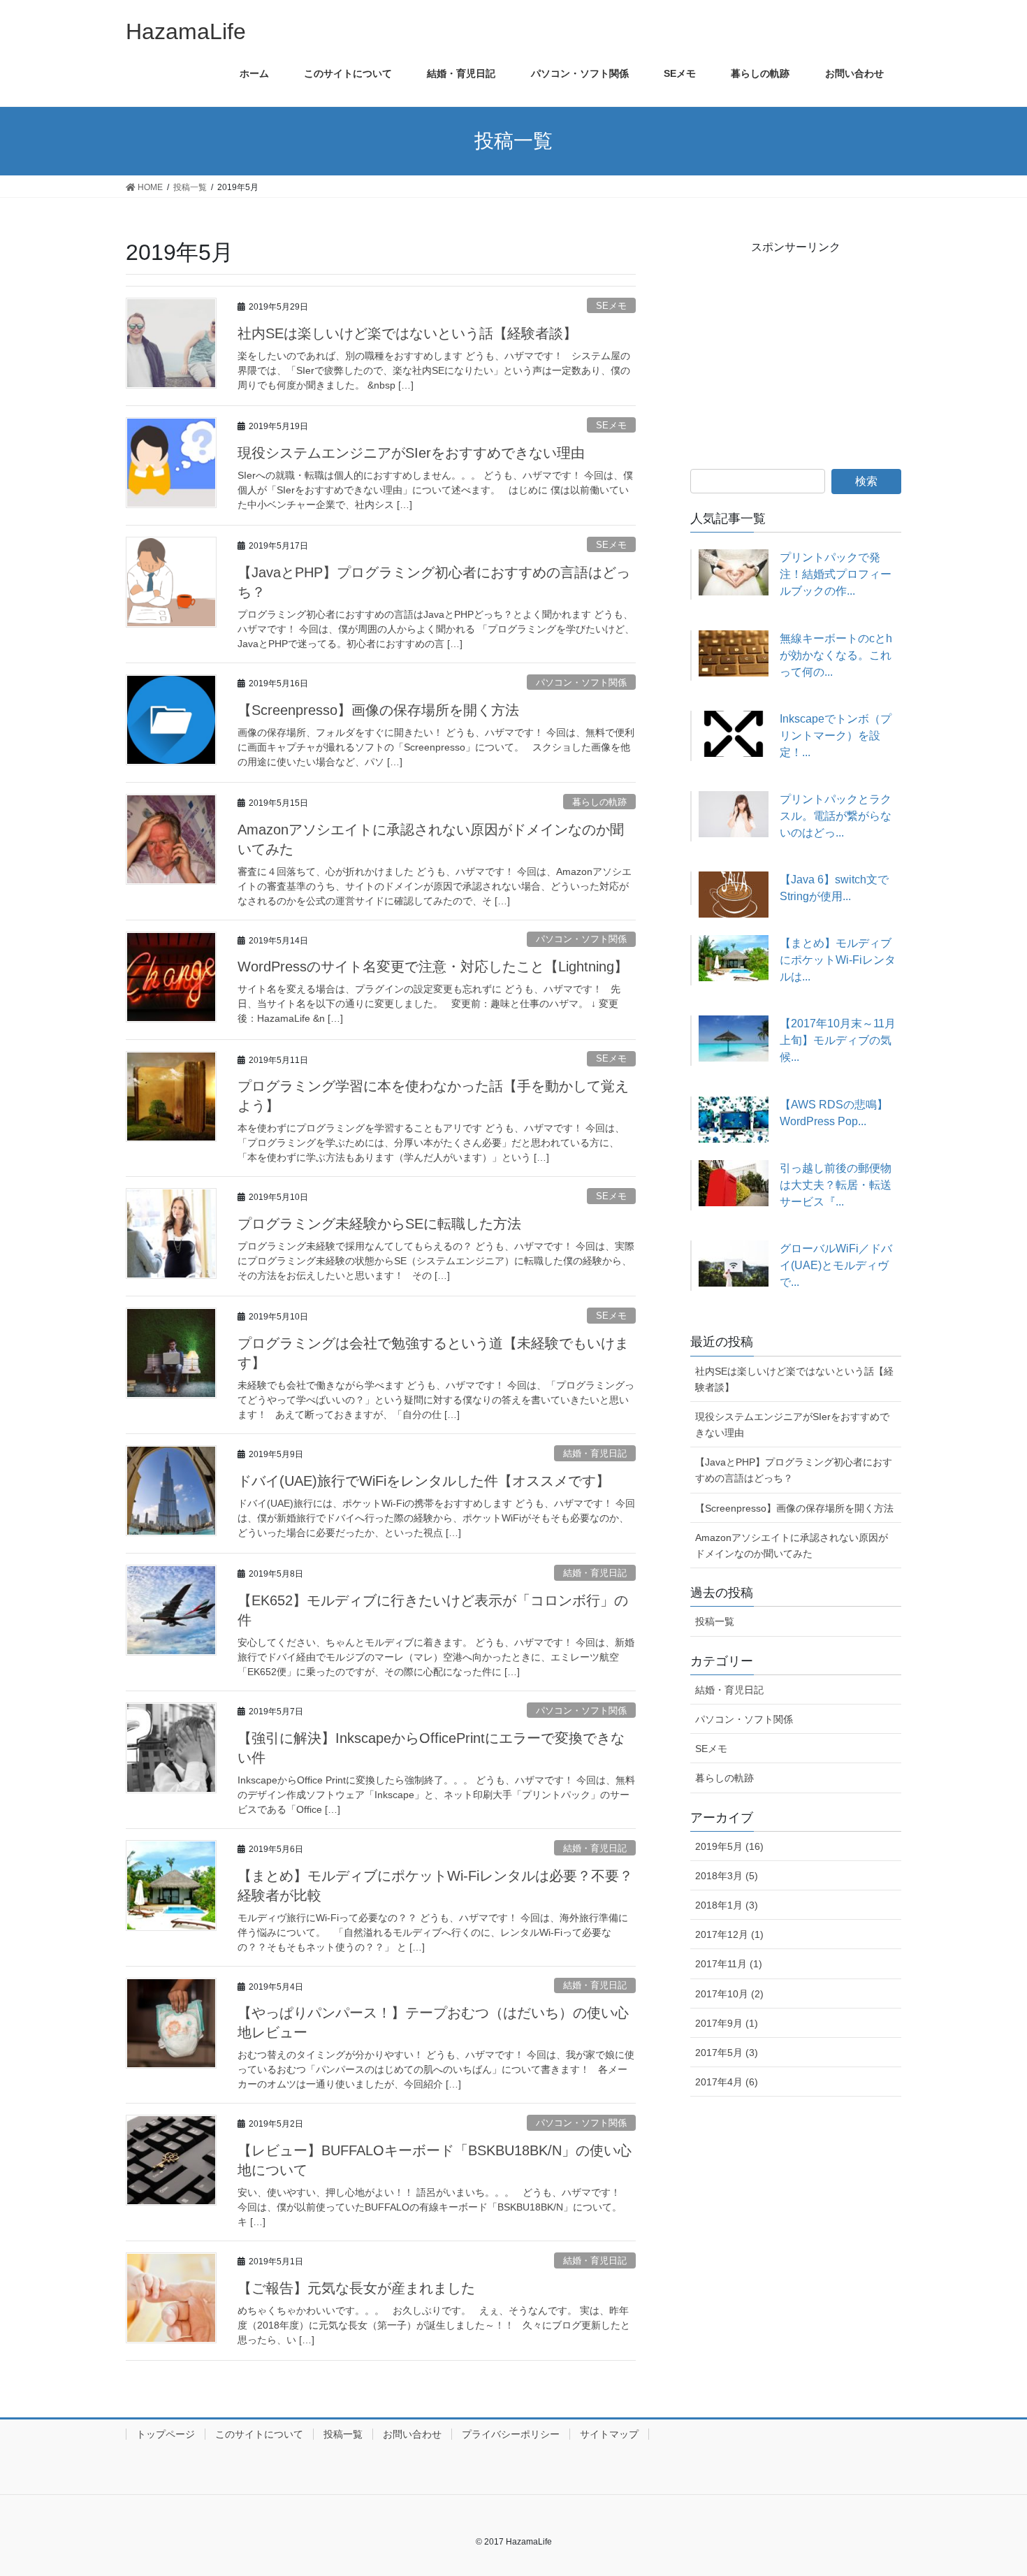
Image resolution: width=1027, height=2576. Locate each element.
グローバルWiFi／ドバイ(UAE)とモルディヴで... (836, 1265)
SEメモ (611, 306)
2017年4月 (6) (727, 2082)
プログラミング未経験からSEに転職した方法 (379, 1224)
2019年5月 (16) (729, 1846)
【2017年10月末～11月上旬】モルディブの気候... (838, 1040)
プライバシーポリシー (511, 2434)
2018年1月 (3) (727, 1905)
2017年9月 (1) (727, 2023)
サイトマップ (609, 2434)
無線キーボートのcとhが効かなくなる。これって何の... (836, 655)
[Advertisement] (796, 359)
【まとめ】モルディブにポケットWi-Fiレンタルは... (838, 960)
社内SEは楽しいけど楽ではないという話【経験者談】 (407, 333)
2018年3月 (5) (727, 1876)
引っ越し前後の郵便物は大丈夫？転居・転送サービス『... (836, 1185)
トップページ (166, 2434)
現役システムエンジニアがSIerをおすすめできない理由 (411, 453)
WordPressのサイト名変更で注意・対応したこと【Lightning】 (433, 967)
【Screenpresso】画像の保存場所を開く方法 (378, 710)
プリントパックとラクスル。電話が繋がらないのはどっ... (836, 816)
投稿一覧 (715, 1621)
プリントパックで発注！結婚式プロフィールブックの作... (836, 574)
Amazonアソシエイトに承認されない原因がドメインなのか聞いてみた (792, 1546)
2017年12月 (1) (729, 1934)
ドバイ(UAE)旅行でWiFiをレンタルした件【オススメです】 (424, 1481)
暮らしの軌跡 (599, 802)
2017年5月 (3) (727, 2053)
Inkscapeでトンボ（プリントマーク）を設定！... (836, 736)
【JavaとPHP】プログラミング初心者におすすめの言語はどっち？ (794, 1470)
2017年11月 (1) (729, 1964)
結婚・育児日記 (595, 1453)
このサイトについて (259, 2434)
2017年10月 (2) (729, 1994)
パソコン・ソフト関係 (581, 682)
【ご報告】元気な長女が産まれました (356, 2288)
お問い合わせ (412, 2434)
